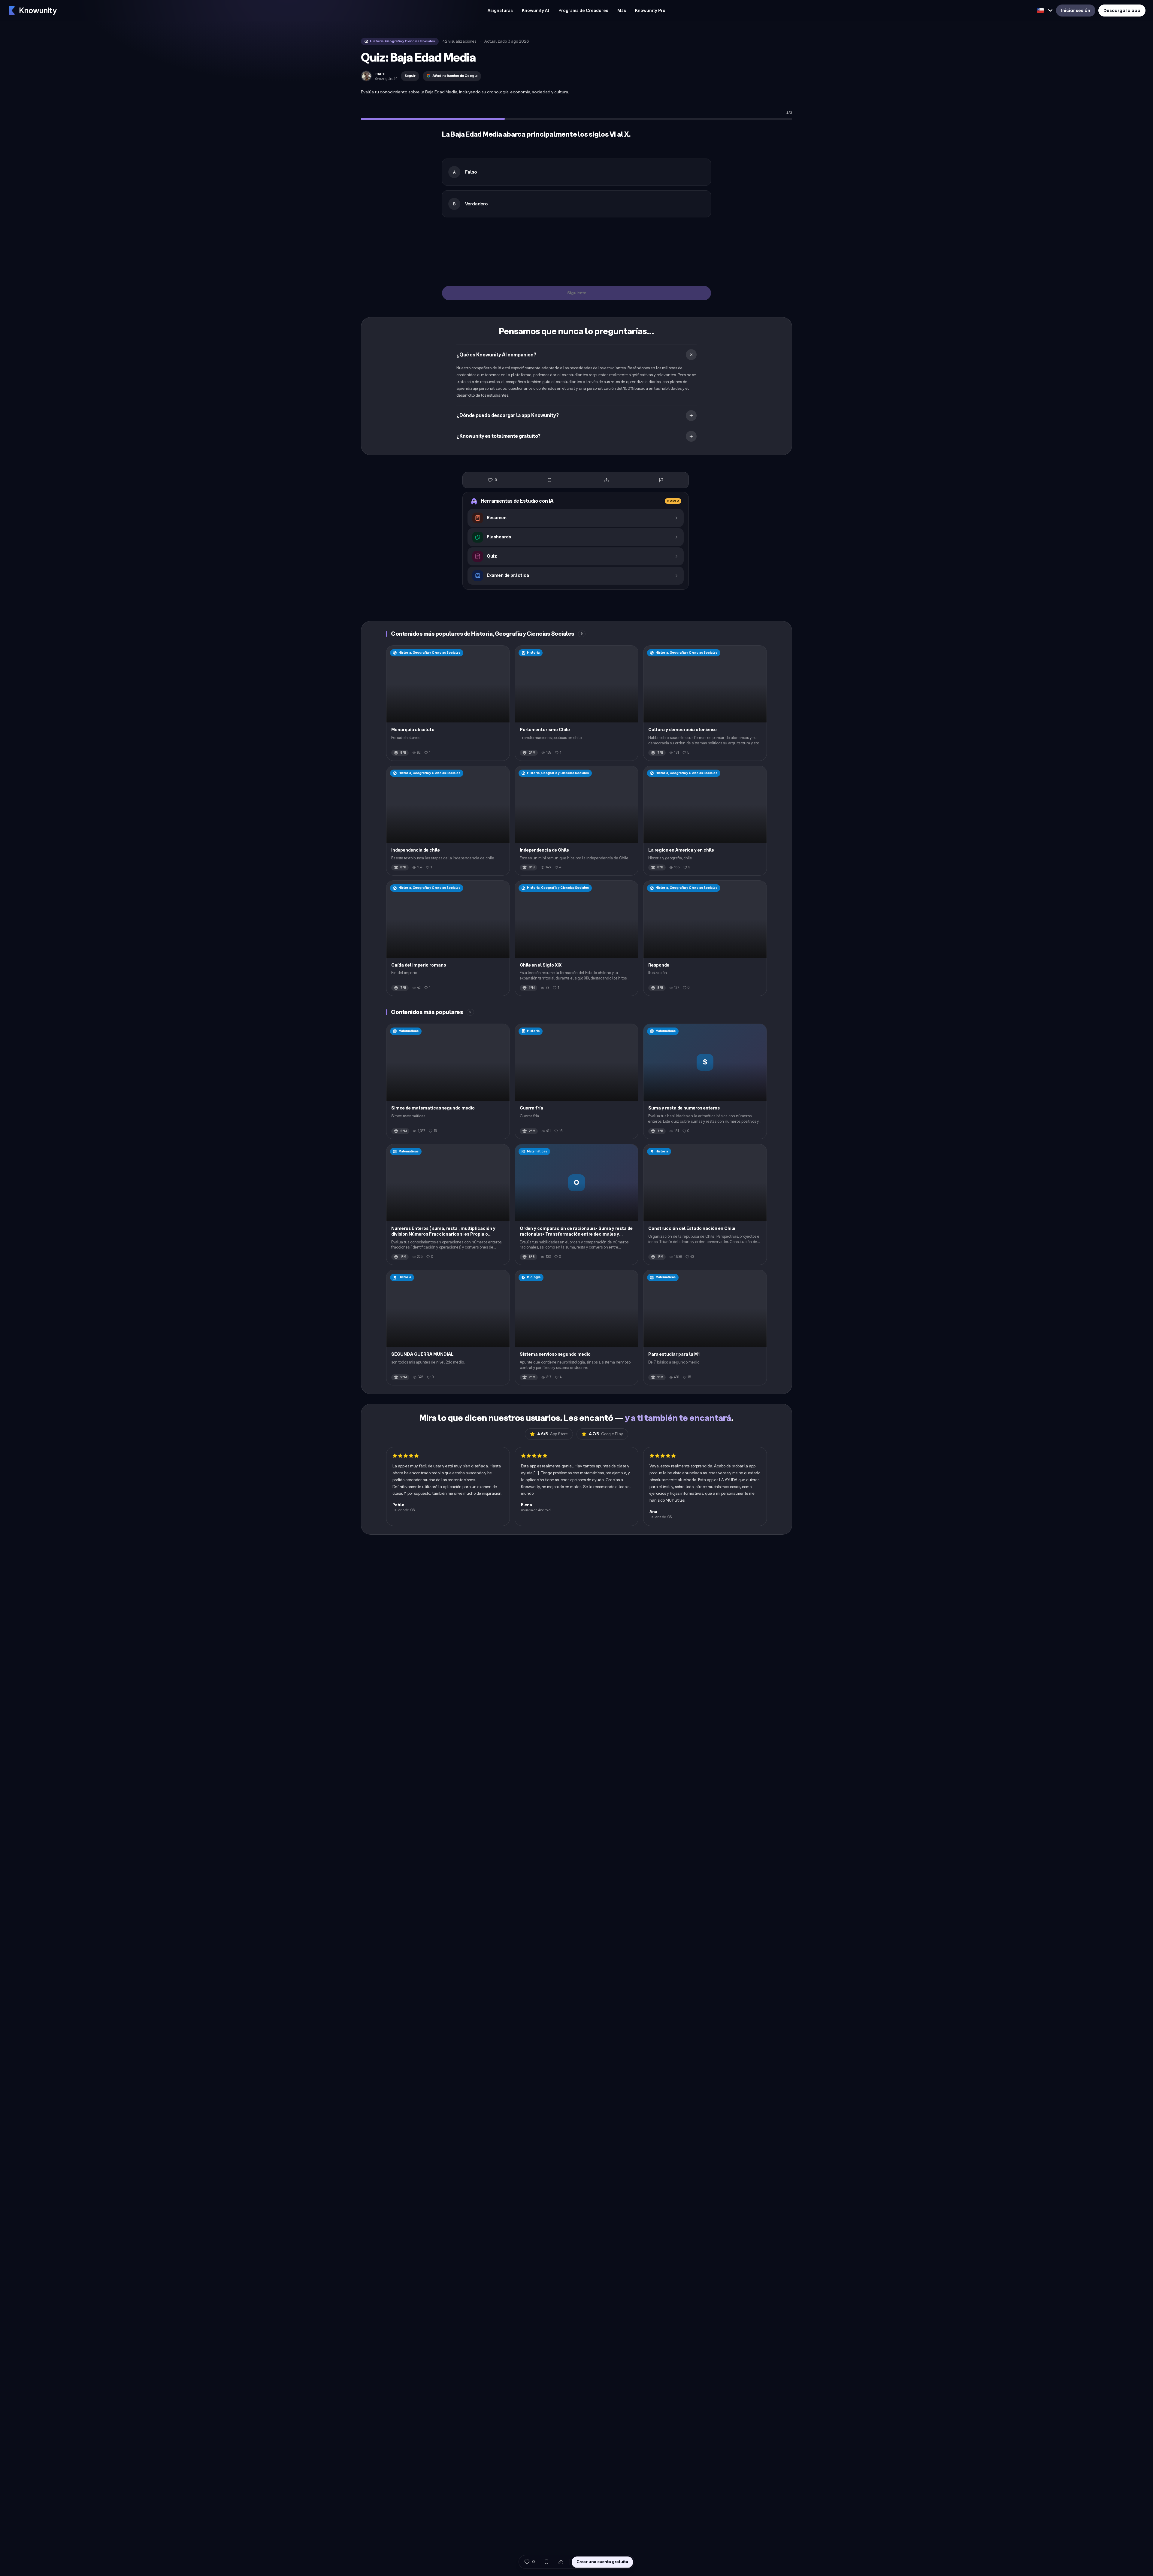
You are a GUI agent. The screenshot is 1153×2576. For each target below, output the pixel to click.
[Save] (549, 480)
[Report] (661, 480)
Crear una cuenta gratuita (602, 2562)
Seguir (410, 76)
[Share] (607, 480)
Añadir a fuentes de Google (455, 76)
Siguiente (577, 293)
